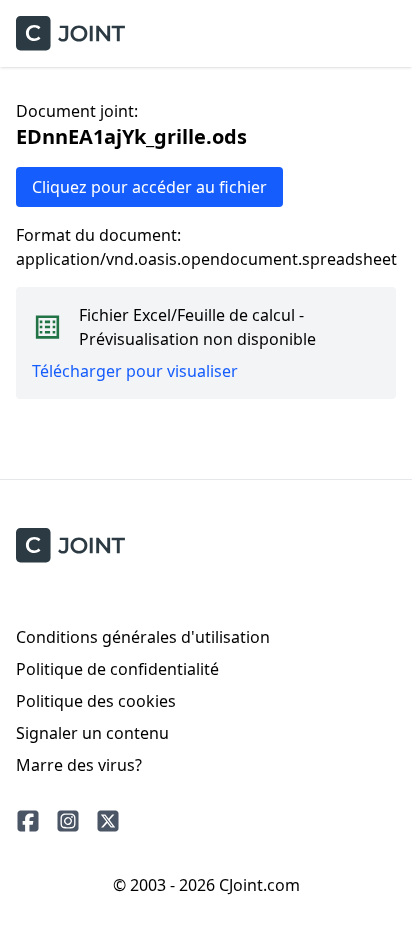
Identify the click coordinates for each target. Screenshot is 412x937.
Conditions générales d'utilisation (143, 637)
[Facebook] (28, 821)
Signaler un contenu (92, 733)
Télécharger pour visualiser (135, 371)
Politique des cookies (96, 701)
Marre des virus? (79, 765)
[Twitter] (108, 821)
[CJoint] (70, 545)
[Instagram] (68, 821)
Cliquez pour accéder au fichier (149, 187)
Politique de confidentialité (117, 669)
